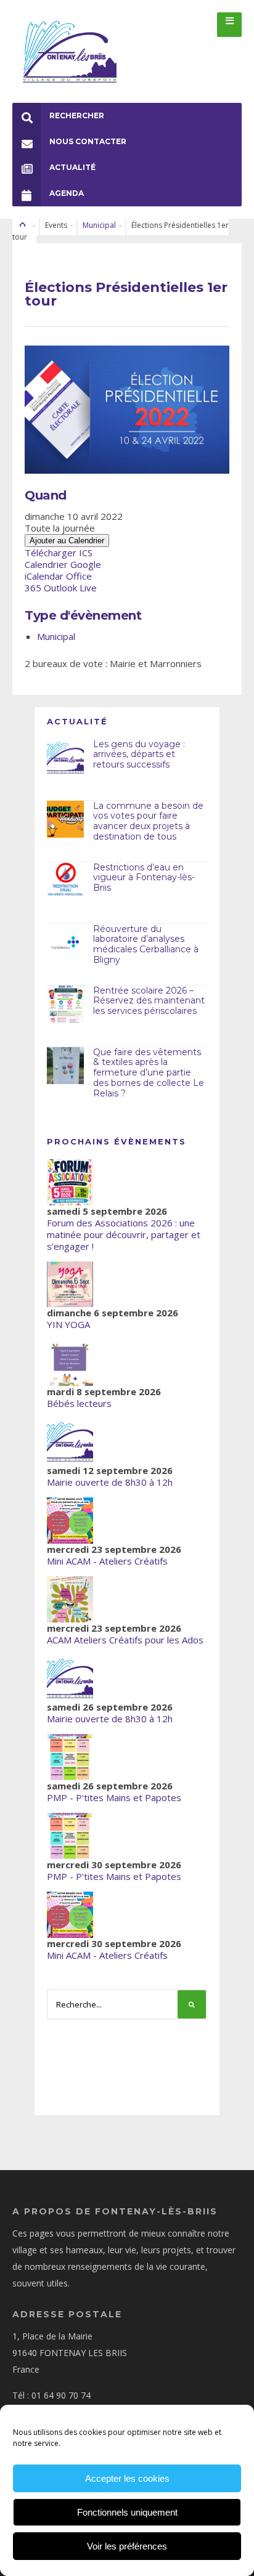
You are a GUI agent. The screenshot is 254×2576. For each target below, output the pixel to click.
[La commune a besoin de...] (65, 819)
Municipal (99, 225)
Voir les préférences (127, 2546)
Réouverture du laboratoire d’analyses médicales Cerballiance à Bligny (146, 944)
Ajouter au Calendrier (67, 541)
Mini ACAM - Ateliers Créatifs (107, 1561)
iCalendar (44, 576)
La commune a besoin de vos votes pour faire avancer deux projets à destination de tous (148, 821)
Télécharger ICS (59, 553)
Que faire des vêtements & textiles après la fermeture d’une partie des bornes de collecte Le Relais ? (149, 1073)
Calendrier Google (63, 564)
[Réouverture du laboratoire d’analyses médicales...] (65, 942)
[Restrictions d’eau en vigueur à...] (65, 881)
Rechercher (77, 115)
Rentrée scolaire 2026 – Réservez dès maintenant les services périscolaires (149, 1001)
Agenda (67, 193)
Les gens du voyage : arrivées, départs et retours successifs (139, 755)
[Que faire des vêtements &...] (65, 1066)
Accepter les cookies (127, 2478)
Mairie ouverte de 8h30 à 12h (110, 1482)
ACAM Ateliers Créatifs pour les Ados (125, 1640)
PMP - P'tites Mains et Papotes (114, 1797)
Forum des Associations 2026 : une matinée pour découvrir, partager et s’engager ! (124, 1234)
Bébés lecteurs (79, 1403)
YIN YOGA (68, 1324)
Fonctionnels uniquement (127, 2512)
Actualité (72, 167)
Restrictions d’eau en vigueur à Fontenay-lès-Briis (144, 878)
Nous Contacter (88, 141)
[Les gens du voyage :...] (65, 758)
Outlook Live (70, 588)
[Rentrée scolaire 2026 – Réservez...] (65, 1004)
